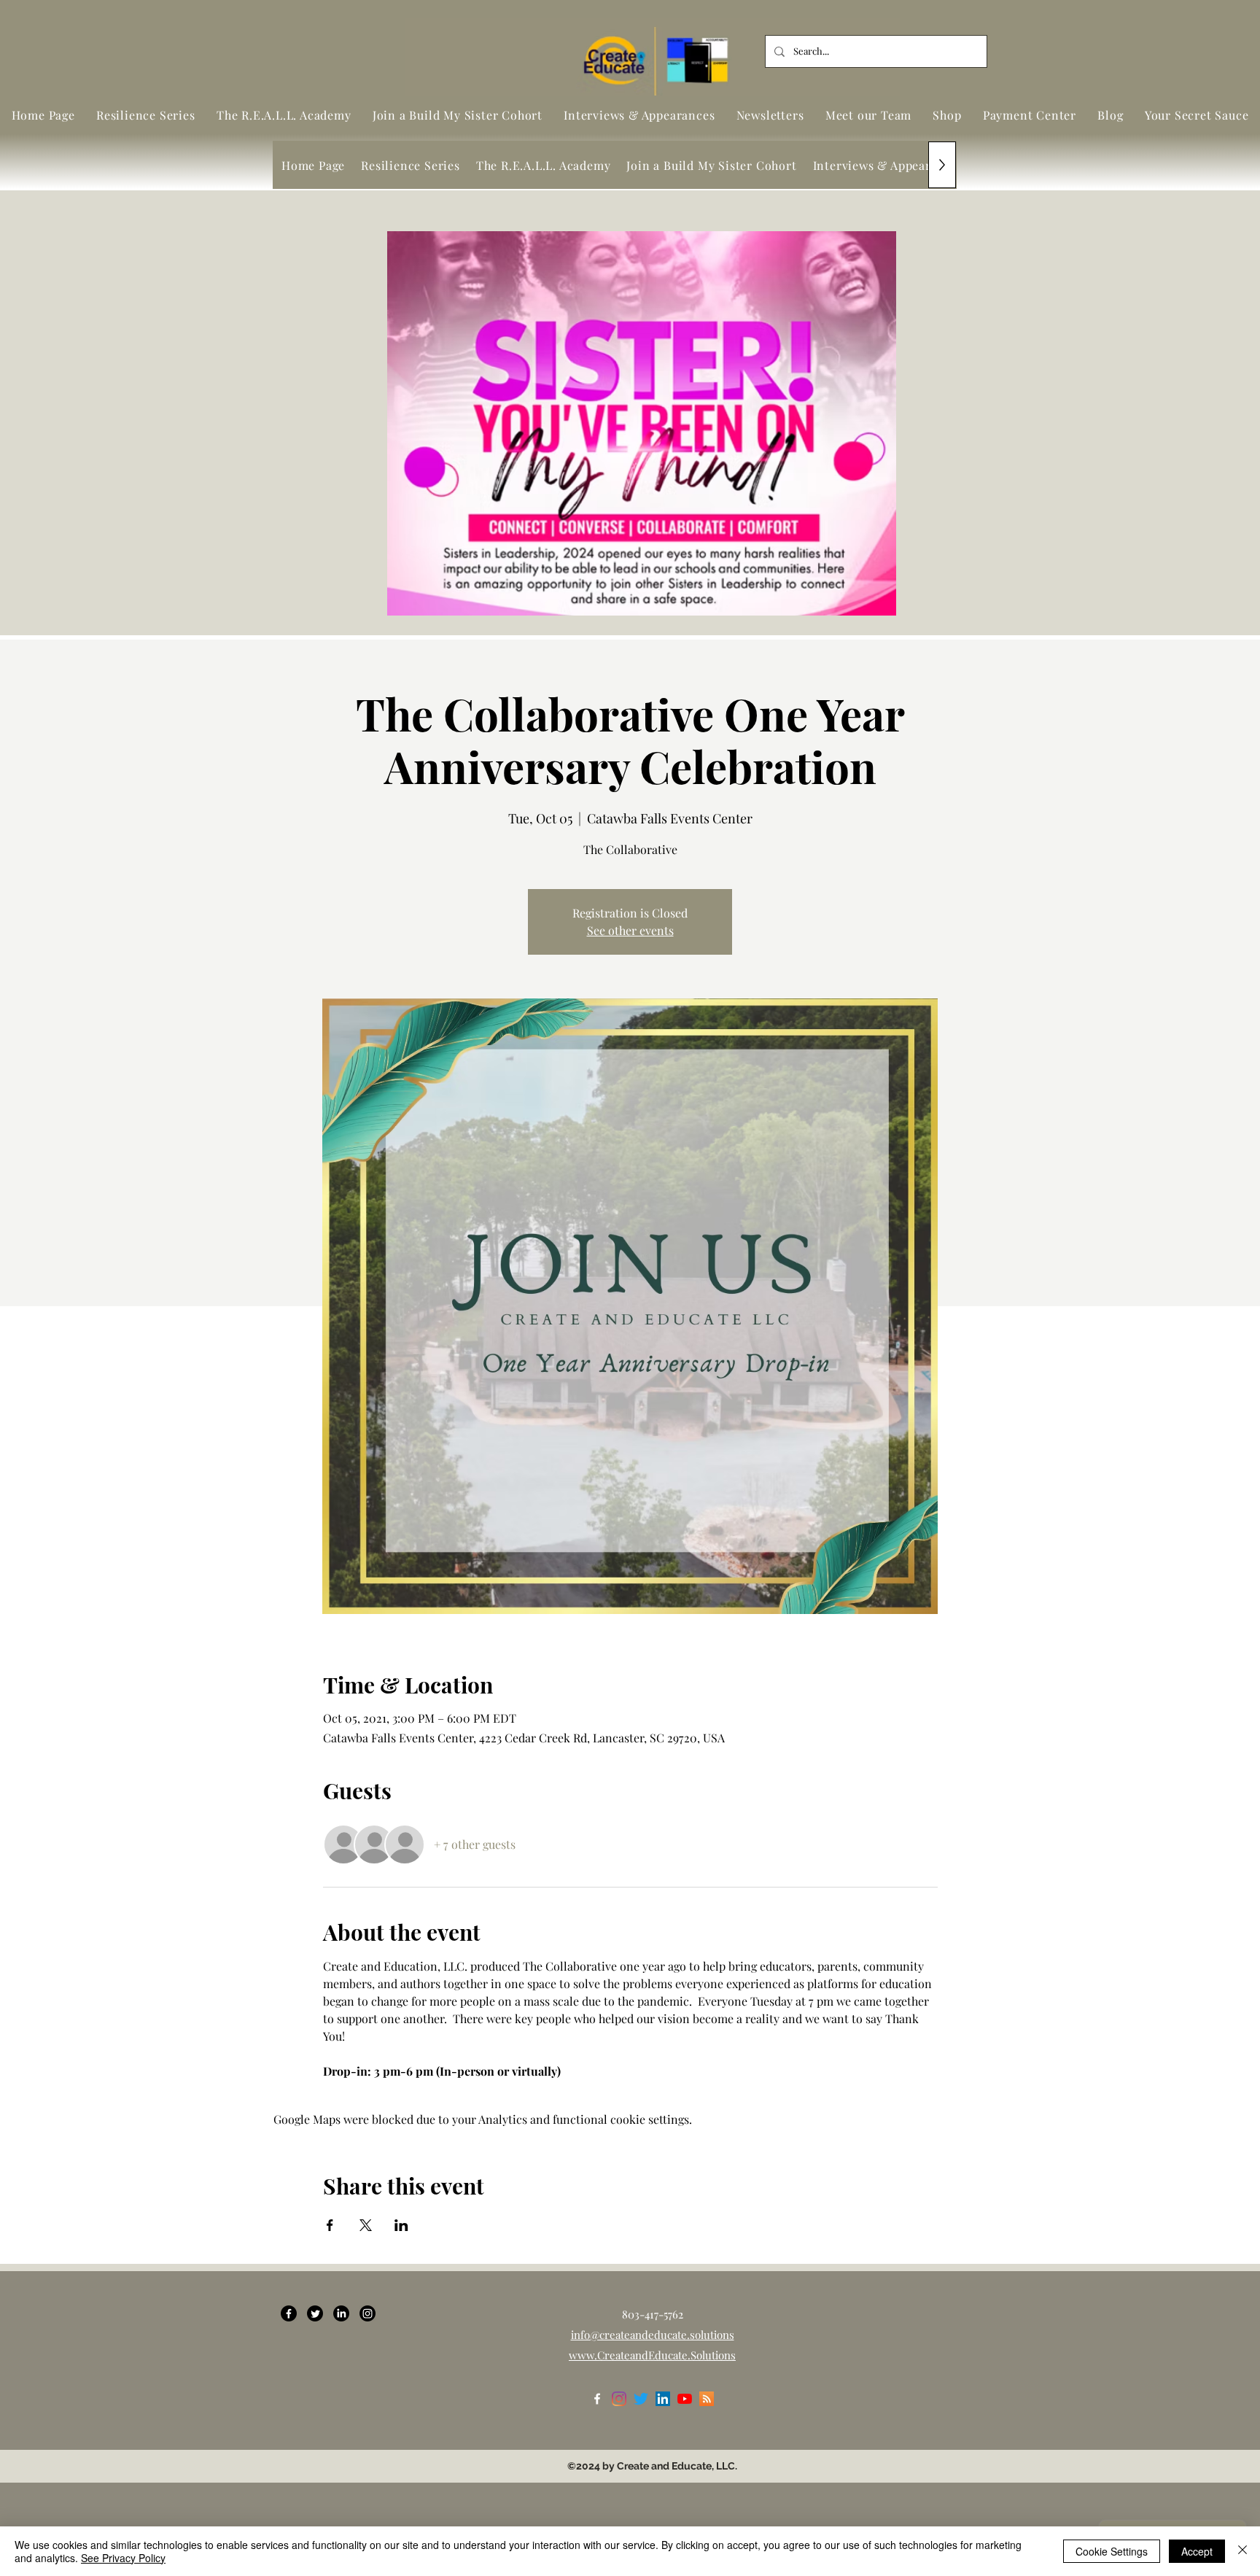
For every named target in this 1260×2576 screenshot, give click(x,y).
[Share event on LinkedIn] (401, 2225)
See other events (630, 930)
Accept (1197, 2551)
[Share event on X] (366, 2225)
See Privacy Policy (123, 2558)
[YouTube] (685, 2399)
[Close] (1242, 2551)
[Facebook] (289, 2313)
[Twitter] (315, 2313)
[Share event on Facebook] (330, 2225)
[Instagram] (367, 2313)
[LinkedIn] (341, 2313)
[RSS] (707, 2399)
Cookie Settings (1112, 2551)
